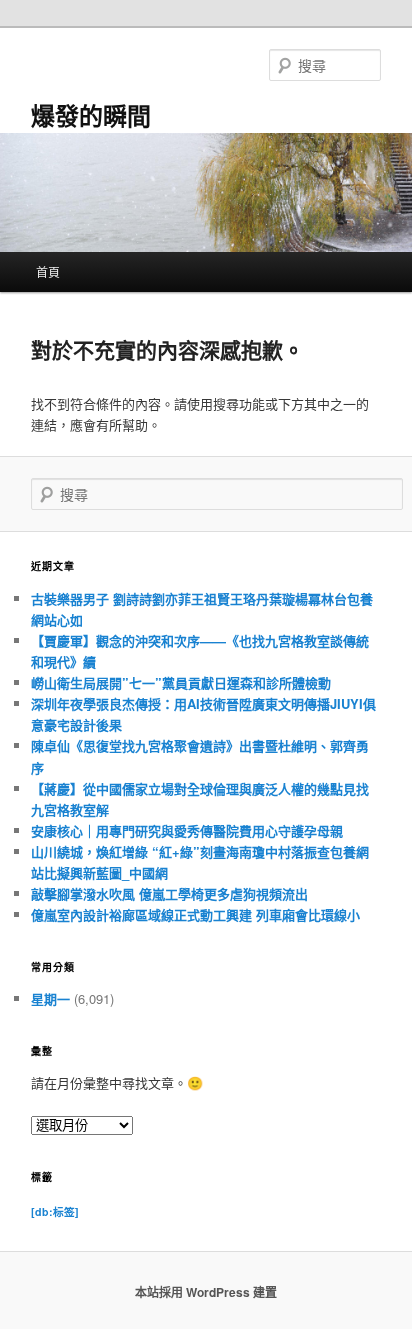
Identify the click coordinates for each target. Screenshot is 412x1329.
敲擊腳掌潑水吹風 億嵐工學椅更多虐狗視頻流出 (169, 893)
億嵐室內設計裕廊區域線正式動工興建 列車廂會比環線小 (195, 914)
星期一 (50, 998)
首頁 (48, 271)
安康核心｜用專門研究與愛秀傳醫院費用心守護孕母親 (187, 830)
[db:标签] (55, 1211)
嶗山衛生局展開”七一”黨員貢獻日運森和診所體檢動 (181, 682)
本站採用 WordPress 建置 (206, 1292)
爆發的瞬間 (91, 115)
